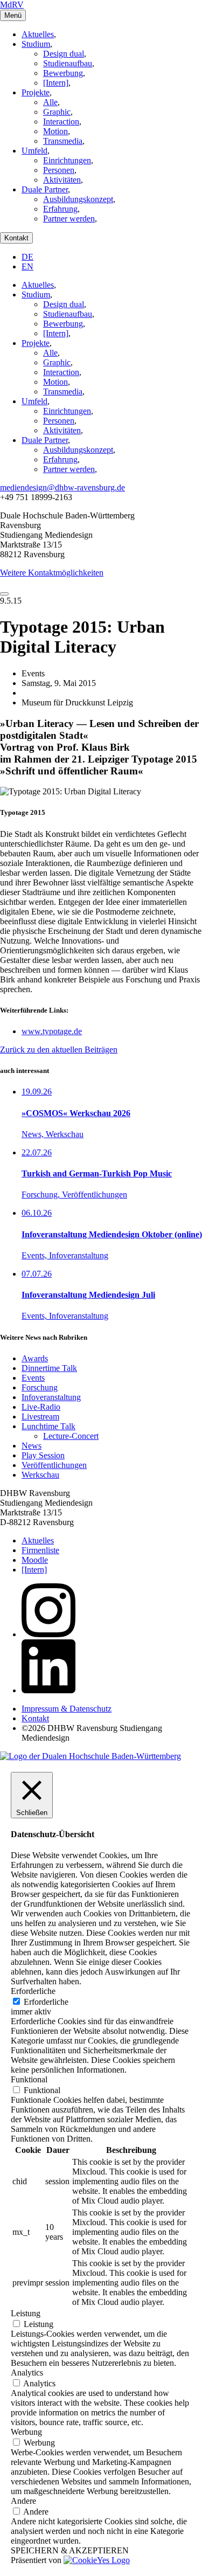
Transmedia (63, 141)
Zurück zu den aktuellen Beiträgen (59, 1050)
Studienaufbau (68, 63)
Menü (13, 15)
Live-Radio (41, 1407)
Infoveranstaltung (51, 1397)
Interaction (61, 122)
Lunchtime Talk (48, 1426)
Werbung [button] (26, 2432)
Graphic (57, 112)
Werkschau (40, 1475)
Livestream (40, 1417)
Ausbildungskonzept (78, 199)
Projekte (36, 92)
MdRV (12, 5)
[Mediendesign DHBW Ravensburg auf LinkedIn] (48, 1690)
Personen (59, 170)
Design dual (64, 54)
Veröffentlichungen (54, 1465)
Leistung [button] (26, 2313)
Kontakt (16, 238)
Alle (50, 102)
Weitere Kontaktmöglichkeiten (52, 573)
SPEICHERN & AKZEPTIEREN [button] (70, 2550)
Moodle (35, 1560)
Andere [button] (23, 2501)
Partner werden (69, 219)
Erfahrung (60, 209)
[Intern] (56, 83)
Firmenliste (40, 1550)
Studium (36, 44)
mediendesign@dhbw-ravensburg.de (62, 487)
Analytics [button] (27, 2373)
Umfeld (34, 151)
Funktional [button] (29, 2079)
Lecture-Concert (71, 1436)
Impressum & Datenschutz (67, 1709)
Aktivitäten (62, 180)
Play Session (43, 1455)
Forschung (40, 1387)
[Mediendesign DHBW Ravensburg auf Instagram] (48, 1634)
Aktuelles (38, 34)
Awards (35, 1358)
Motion (55, 131)
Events (33, 1378)
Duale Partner (45, 189)
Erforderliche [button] (33, 1991)
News (32, 1446)
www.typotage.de (52, 1031)
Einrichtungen (67, 160)
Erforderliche (46, 2002)
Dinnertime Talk (49, 1368)
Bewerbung (63, 73)
